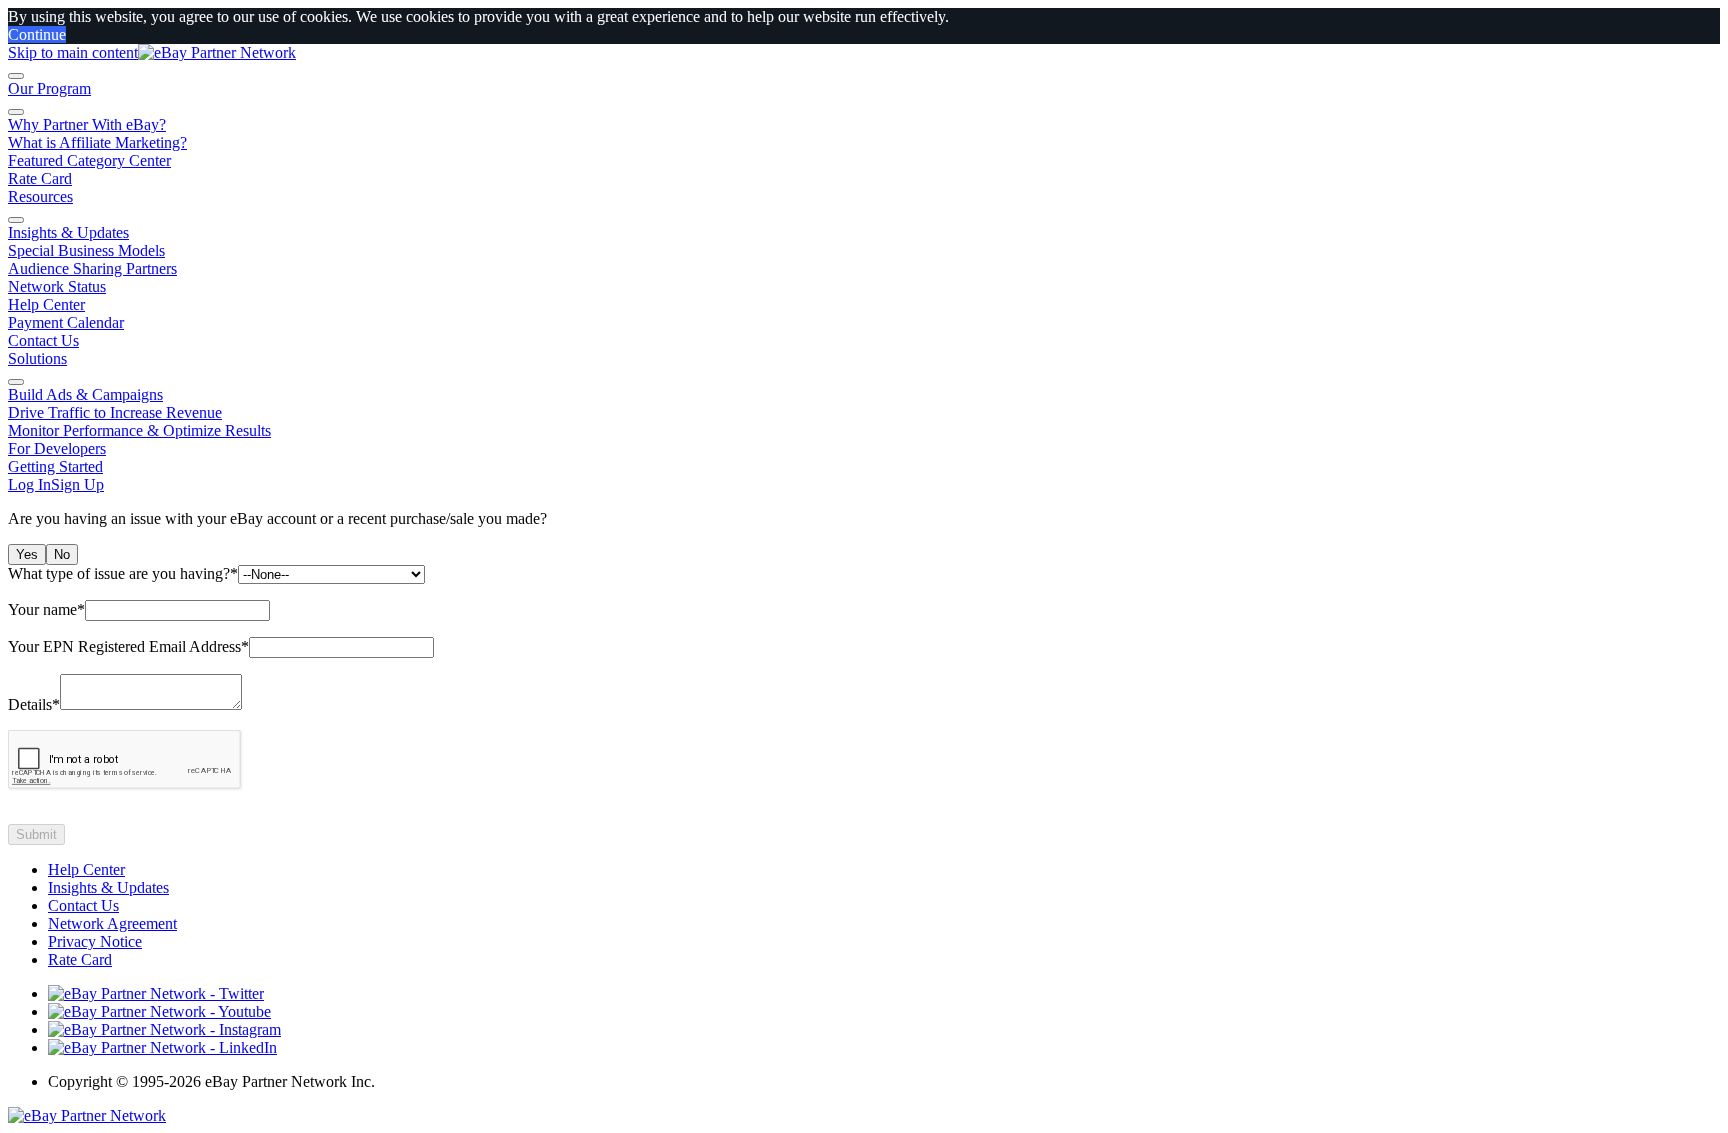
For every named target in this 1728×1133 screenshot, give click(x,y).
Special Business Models (86, 250)
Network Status (57, 286)
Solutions (37, 358)
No (62, 554)
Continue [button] (37, 34)
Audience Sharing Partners (92, 268)
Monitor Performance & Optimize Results (139, 430)
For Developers (57, 448)
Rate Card (40, 178)
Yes (27, 554)
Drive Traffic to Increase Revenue (115, 412)
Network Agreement (112, 923)
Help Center (46, 304)
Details (34, 704)
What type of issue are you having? (123, 573)
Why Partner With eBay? (87, 124)
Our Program (49, 88)
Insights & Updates (68, 232)
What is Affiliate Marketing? (97, 142)
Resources (40, 196)
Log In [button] (29, 484)
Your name (46, 609)
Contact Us (43, 340)
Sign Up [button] (77, 484)
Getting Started (55, 466)
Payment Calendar (66, 322)
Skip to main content (73, 52)
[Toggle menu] (16, 76)
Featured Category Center (89, 160)
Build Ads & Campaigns (85, 394)
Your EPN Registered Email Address (128, 646)
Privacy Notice (95, 941)
